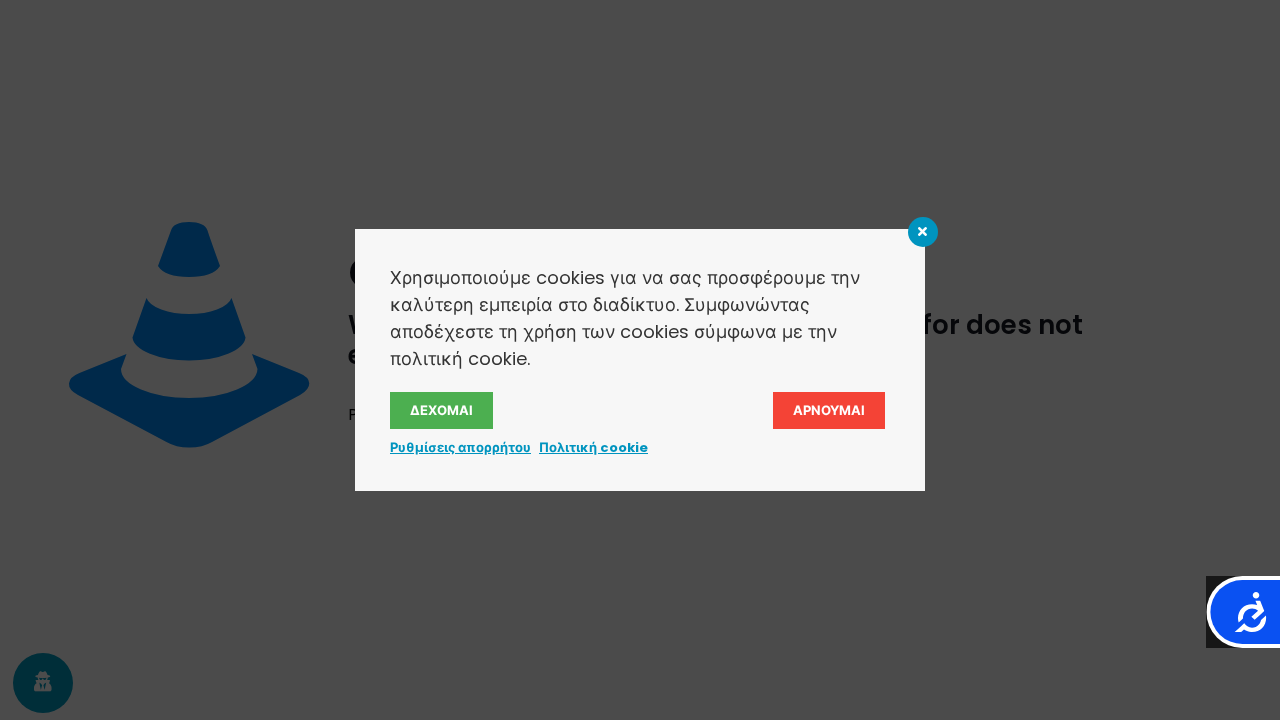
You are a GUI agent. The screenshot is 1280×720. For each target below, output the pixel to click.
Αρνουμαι (829, 410)
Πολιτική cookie (593, 447)
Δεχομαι (441, 410)
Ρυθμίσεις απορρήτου (460, 447)
